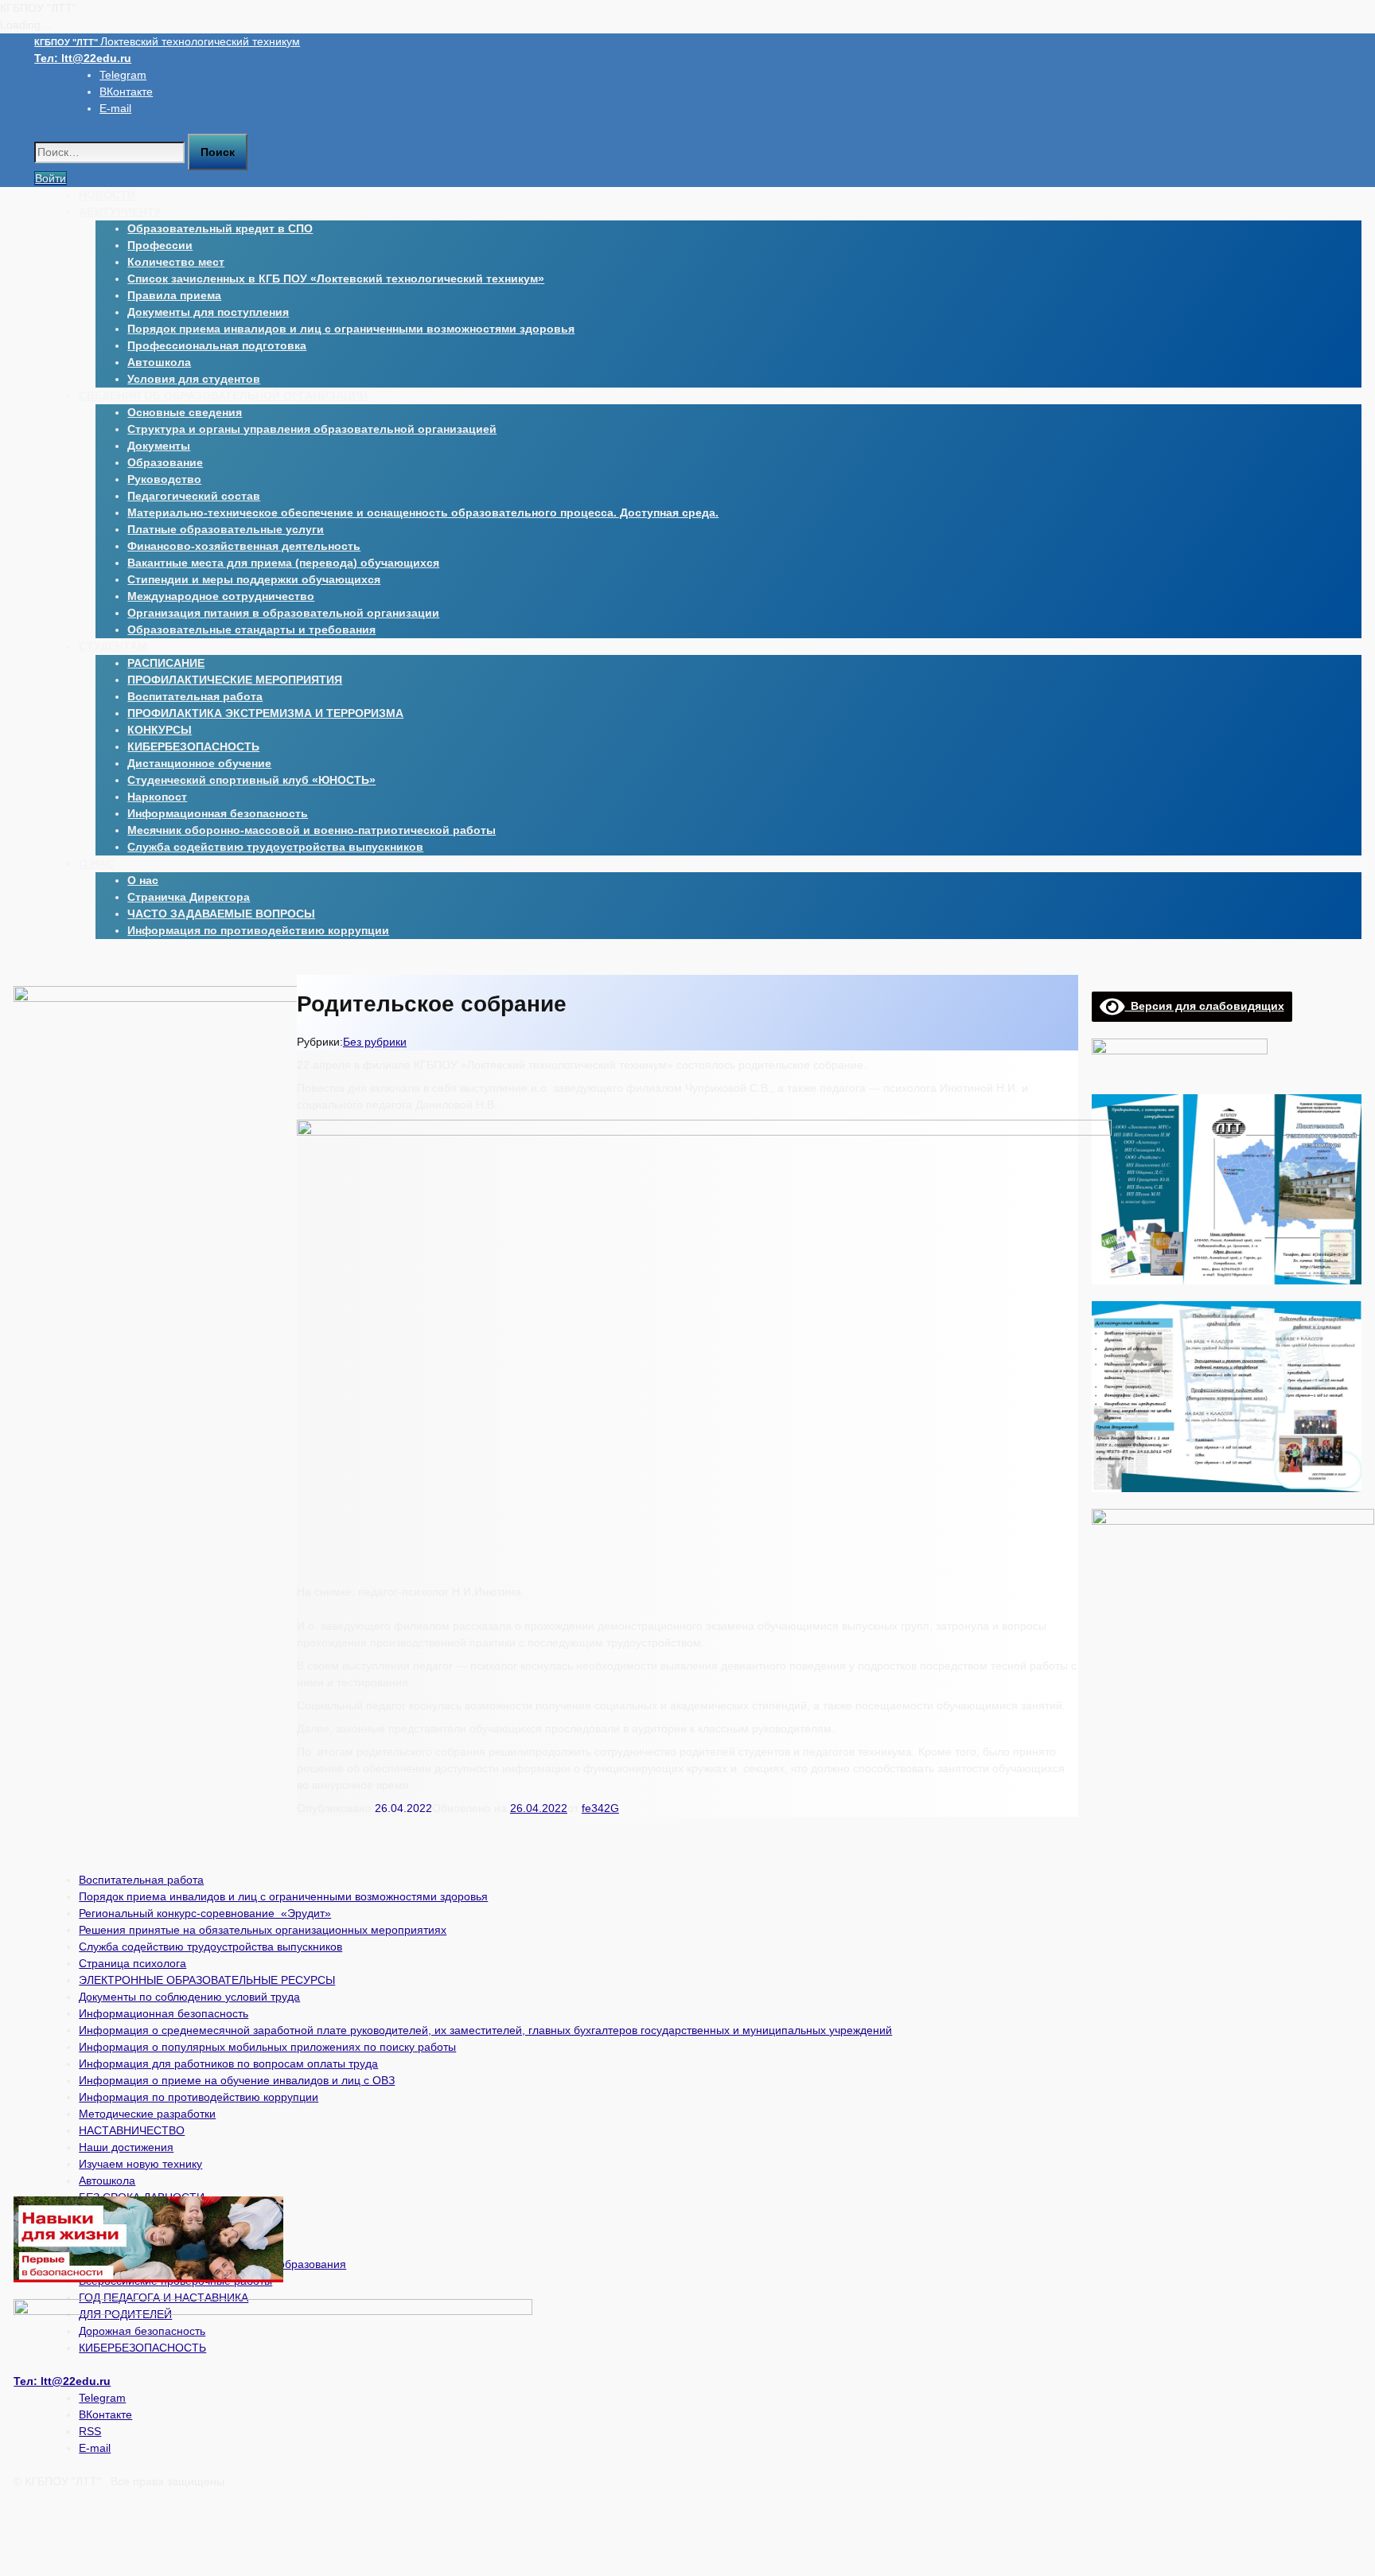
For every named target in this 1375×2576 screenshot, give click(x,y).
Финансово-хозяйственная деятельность (244, 546)
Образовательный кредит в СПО (220, 228)
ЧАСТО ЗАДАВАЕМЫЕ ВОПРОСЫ (221, 914)
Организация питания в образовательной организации (283, 613)
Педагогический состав (194, 496)
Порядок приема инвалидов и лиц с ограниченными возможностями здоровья (351, 329)
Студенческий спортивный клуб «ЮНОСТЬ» (251, 780)
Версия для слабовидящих (1205, 1006)
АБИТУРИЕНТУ (120, 212)
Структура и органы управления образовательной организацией (312, 429)
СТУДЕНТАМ (113, 646)
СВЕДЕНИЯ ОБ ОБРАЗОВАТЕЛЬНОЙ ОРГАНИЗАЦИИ (223, 396)
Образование (165, 462)
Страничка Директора (189, 897)
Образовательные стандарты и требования (251, 629)
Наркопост (157, 797)
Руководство (164, 479)
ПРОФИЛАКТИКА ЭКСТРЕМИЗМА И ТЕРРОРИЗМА (265, 713)
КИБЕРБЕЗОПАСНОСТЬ (193, 746)
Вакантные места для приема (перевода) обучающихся (283, 563)
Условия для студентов (194, 379)
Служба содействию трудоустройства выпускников (275, 847)
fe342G (600, 1808)
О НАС (97, 863)
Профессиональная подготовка (217, 345)
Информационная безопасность (218, 813)
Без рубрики (375, 1042)
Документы (159, 446)
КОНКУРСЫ (160, 730)
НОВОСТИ (107, 195)
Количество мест (176, 262)
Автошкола (159, 362)
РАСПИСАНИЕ (166, 663)
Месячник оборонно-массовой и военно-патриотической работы (312, 830)
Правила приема (174, 295)
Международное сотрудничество (221, 596)
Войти (51, 178)
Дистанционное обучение (199, 763)
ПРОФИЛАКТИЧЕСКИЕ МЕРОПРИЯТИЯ (235, 680)
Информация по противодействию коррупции (258, 930)
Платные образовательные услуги (226, 529)
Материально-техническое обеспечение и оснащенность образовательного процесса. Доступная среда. (423, 512)
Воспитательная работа (195, 696)
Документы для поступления (208, 312)
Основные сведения (185, 412)
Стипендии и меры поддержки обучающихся (254, 579)
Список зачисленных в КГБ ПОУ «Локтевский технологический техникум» (336, 279)
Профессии (160, 245)
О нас (143, 880)
